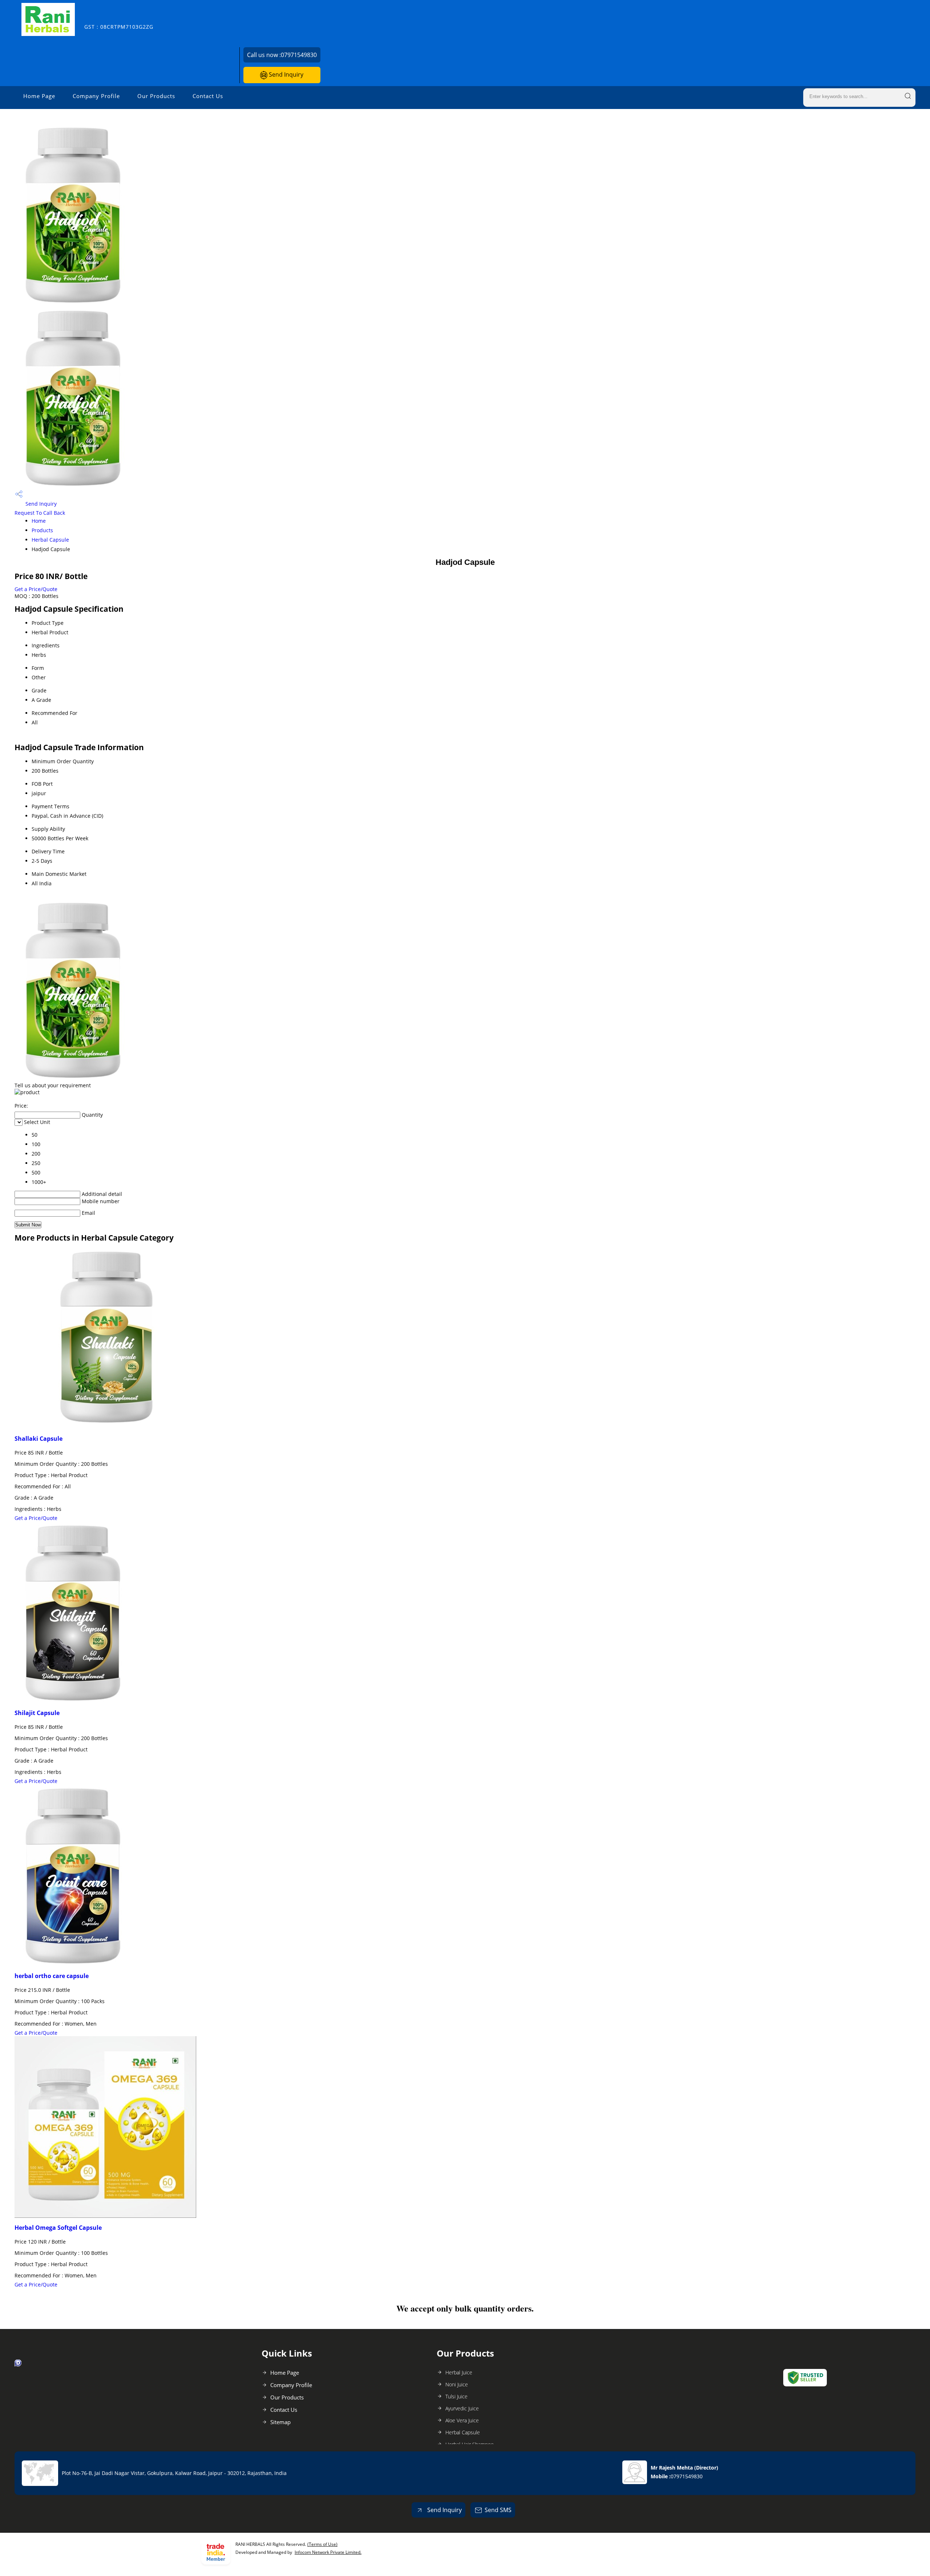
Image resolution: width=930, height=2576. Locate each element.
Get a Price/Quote (36, 589)
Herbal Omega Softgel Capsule (58, 2228)
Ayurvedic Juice (462, 2408)
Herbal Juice (459, 2372)
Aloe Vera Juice (462, 2420)
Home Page (39, 96)
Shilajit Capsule (37, 1713)
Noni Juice (457, 2384)
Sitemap (280, 2422)
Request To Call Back (40, 513)
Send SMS (498, 2510)
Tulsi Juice (456, 2396)
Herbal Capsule (50, 540)
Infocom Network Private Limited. (328, 2552)
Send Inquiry (285, 74)
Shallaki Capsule (39, 1439)
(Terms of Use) (322, 2544)
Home (39, 521)
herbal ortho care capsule (52, 1976)
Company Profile (96, 96)
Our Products (156, 96)
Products (42, 530)
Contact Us (208, 96)
